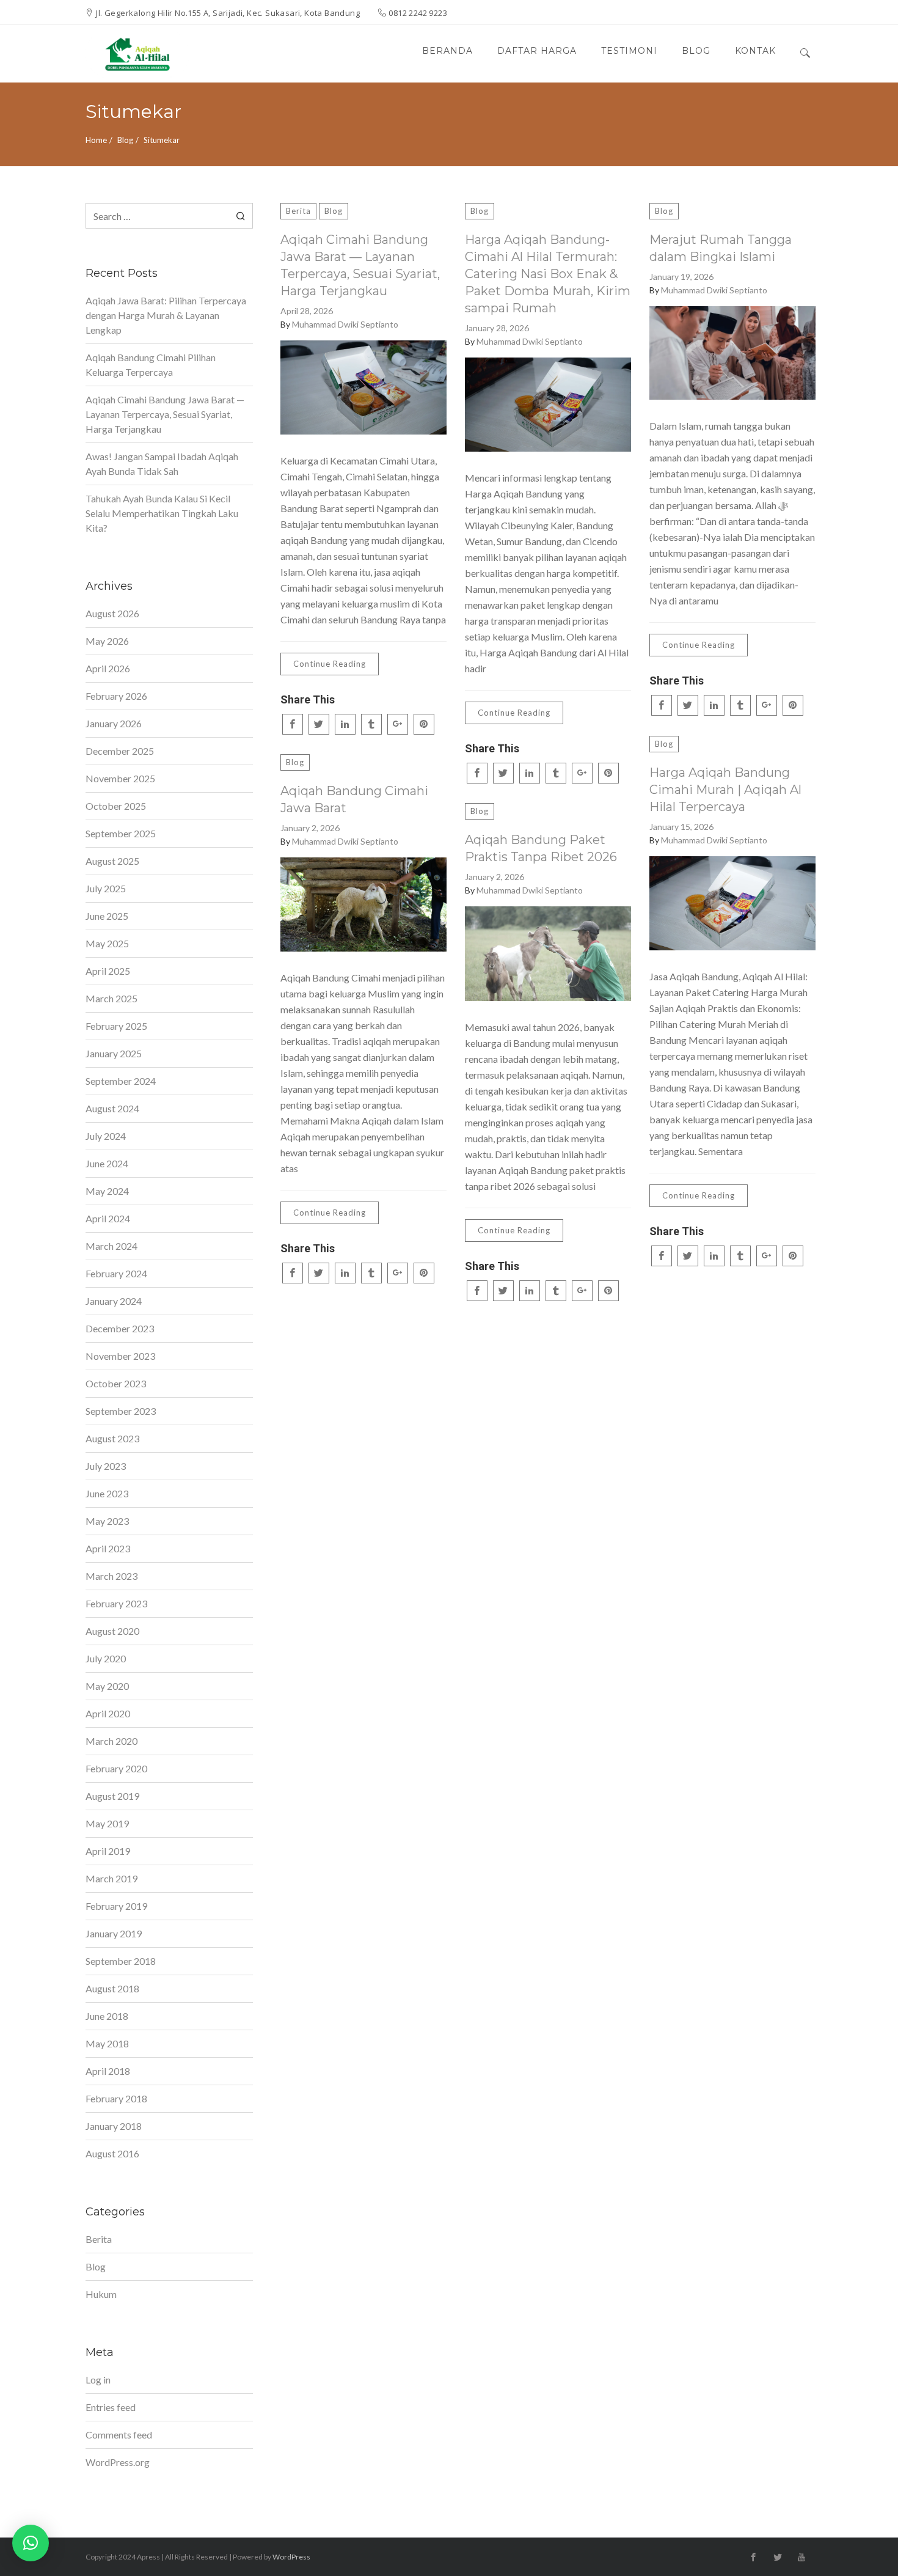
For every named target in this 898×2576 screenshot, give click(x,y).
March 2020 (111, 1741)
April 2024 (108, 1218)
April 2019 (108, 1851)
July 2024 (106, 1136)
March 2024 (111, 1246)
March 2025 (111, 998)
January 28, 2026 (497, 328)
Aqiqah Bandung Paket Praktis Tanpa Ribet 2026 (541, 848)
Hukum (101, 2294)
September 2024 (121, 1081)
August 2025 (112, 861)
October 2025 (116, 806)
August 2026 (112, 613)
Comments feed (119, 2435)
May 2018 (107, 2043)
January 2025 (114, 1053)
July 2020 (106, 1658)
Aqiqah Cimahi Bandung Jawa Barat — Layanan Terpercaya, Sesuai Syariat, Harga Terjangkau (360, 265)
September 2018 (121, 1961)
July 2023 (106, 1466)
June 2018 (107, 2016)
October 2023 (116, 1383)
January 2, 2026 (310, 828)
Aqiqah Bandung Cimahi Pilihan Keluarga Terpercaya (151, 365)
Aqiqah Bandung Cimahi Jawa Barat (354, 799)
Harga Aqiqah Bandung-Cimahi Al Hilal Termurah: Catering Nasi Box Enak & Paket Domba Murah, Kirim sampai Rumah (548, 274)
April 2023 (108, 1548)
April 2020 (108, 1713)
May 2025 (107, 943)
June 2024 (107, 1163)
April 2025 (108, 971)
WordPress (291, 2557)
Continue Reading (330, 664)
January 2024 (114, 1301)
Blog (125, 140)
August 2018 (112, 1988)
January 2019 (114, 1933)
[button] (31, 2543)
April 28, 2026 (307, 311)
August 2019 (112, 1796)
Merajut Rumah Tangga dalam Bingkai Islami (721, 248)
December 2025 (120, 751)
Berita (298, 211)
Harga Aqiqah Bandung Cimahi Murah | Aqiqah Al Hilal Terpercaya (725, 790)
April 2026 (108, 668)
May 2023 (107, 1521)
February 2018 (116, 2098)
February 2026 (116, 696)
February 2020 (116, 1768)
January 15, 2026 (681, 827)
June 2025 (107, 916)
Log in (98, 2380)
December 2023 (120, 1328)
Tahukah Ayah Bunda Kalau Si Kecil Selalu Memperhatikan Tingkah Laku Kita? (162, 513)
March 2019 (111, 1878)
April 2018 (108, 2071)
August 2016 (112, 2153)
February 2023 (116, 1603)
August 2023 (112, 1438)
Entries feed (111, 2407)
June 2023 (107, 1493)
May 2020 (107, 1686)
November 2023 (120, 1356)
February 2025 (116, 1026)
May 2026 (107, 641)
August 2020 (112, 1631)
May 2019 (107, 1823)
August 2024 (112, 1108)
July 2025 (106, 888)
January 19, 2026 (681, 277)
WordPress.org (118, 2462)
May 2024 (107, 1191)
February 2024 (116, 1273)
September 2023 (121, 1411)
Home (96, 140)
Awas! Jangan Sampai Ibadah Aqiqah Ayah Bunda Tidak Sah (162, 464)
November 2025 (120, 778)
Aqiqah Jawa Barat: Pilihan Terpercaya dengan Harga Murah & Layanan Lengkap (166, 315)
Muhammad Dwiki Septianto (345, 324)
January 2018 (114, 2126)
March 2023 (111, 1576)
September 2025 (121, 833)
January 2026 (114, 723)
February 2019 (116, 1906)
